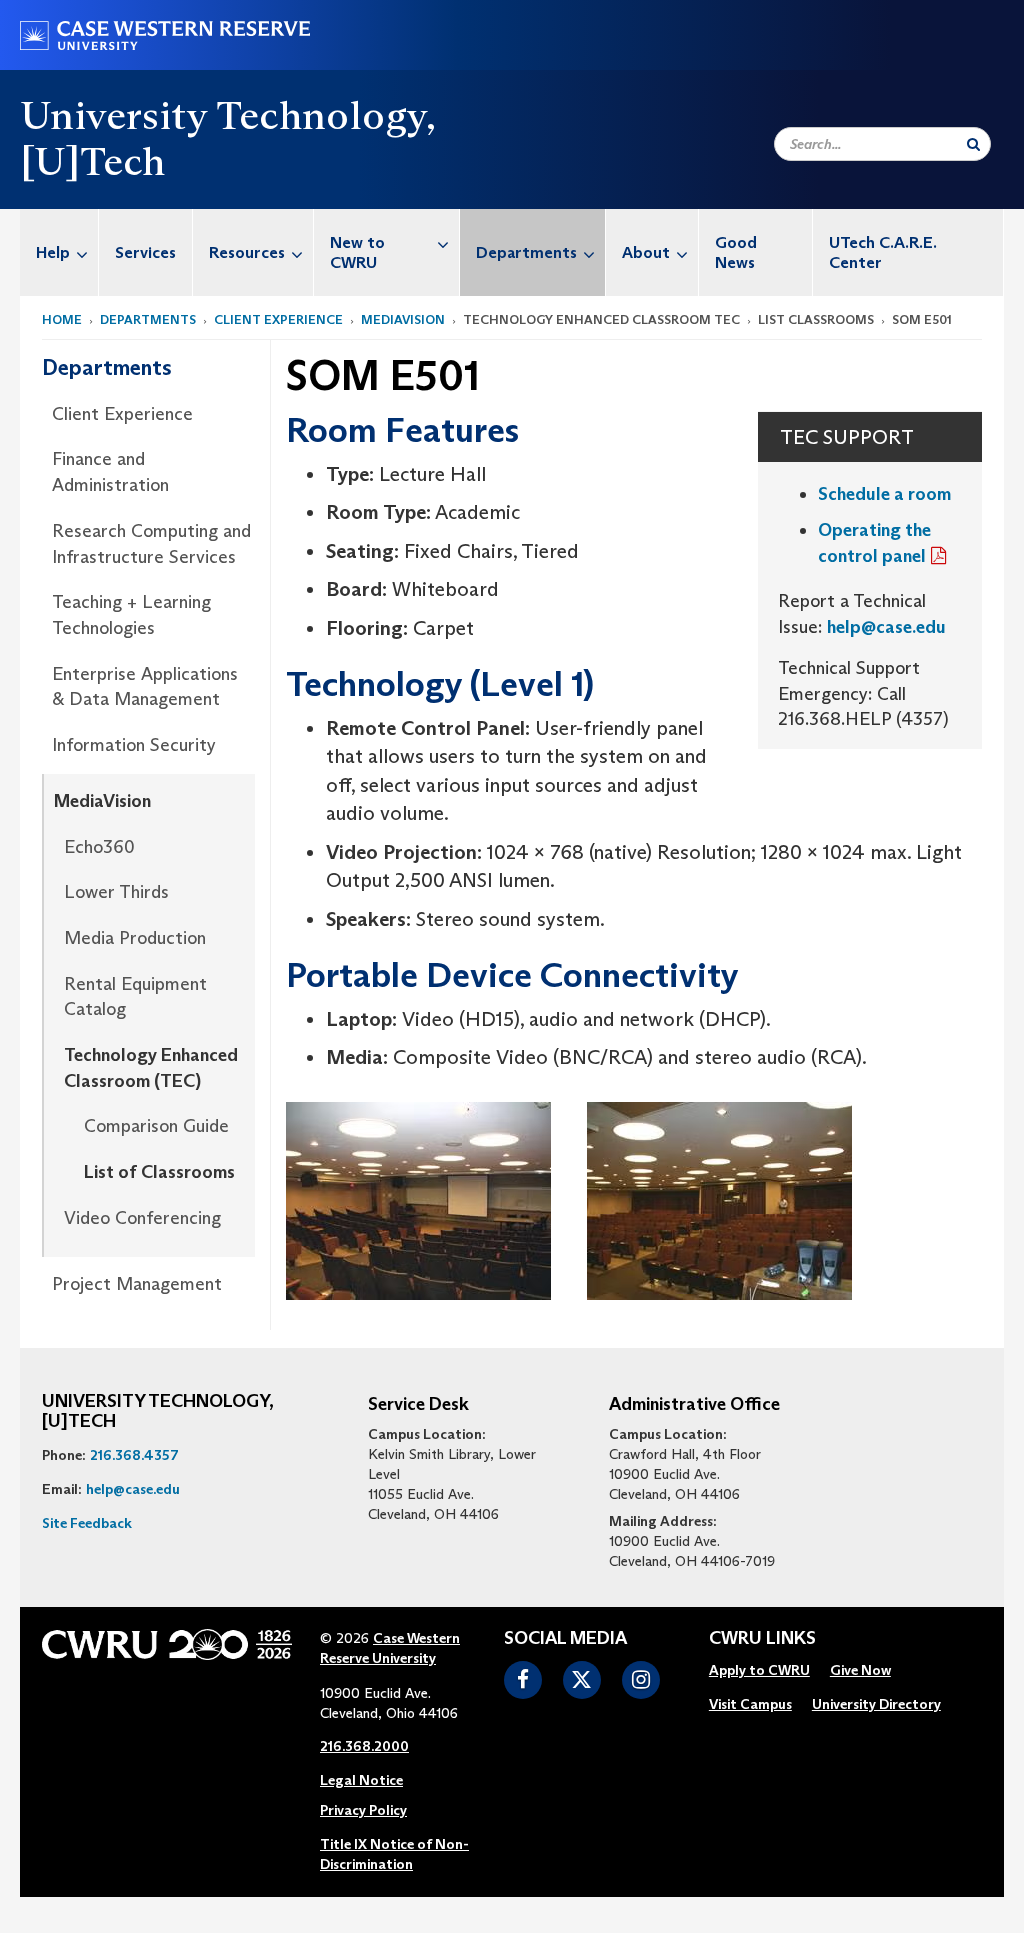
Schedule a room (884, 494)
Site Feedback (87, 1523)
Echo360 (99, 847)
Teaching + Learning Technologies (131, 615)
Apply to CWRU (759, 1670)
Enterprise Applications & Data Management (145, 687)
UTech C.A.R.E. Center (883, 252)
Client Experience (278, 319)
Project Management (137, 1284)
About (646, 252)
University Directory (876, 1704)
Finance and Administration (110, 472)
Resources (247, 252)
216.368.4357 (134, 1455)
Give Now (860, 1670)
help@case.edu (886, 627)
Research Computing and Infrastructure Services (151, 544)
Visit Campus (750, 1704)
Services (145, 252)
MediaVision (403, 319)
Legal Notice (361, 1780)
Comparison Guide (156, 1126)
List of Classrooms (159, 1172)
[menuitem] (59, 252)
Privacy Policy (363, 1810)
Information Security (134, 745)
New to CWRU (357, 252)
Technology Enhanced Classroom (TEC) (151, 1068)
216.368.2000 (364, 1746)
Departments (526, 252)
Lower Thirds (116, 892)
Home (62, 319)
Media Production (135, 938)
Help (53, 252)
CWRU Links (762, 1639)
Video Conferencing (142, 1218)
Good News (736, 252)
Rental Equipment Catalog (135, 997)
